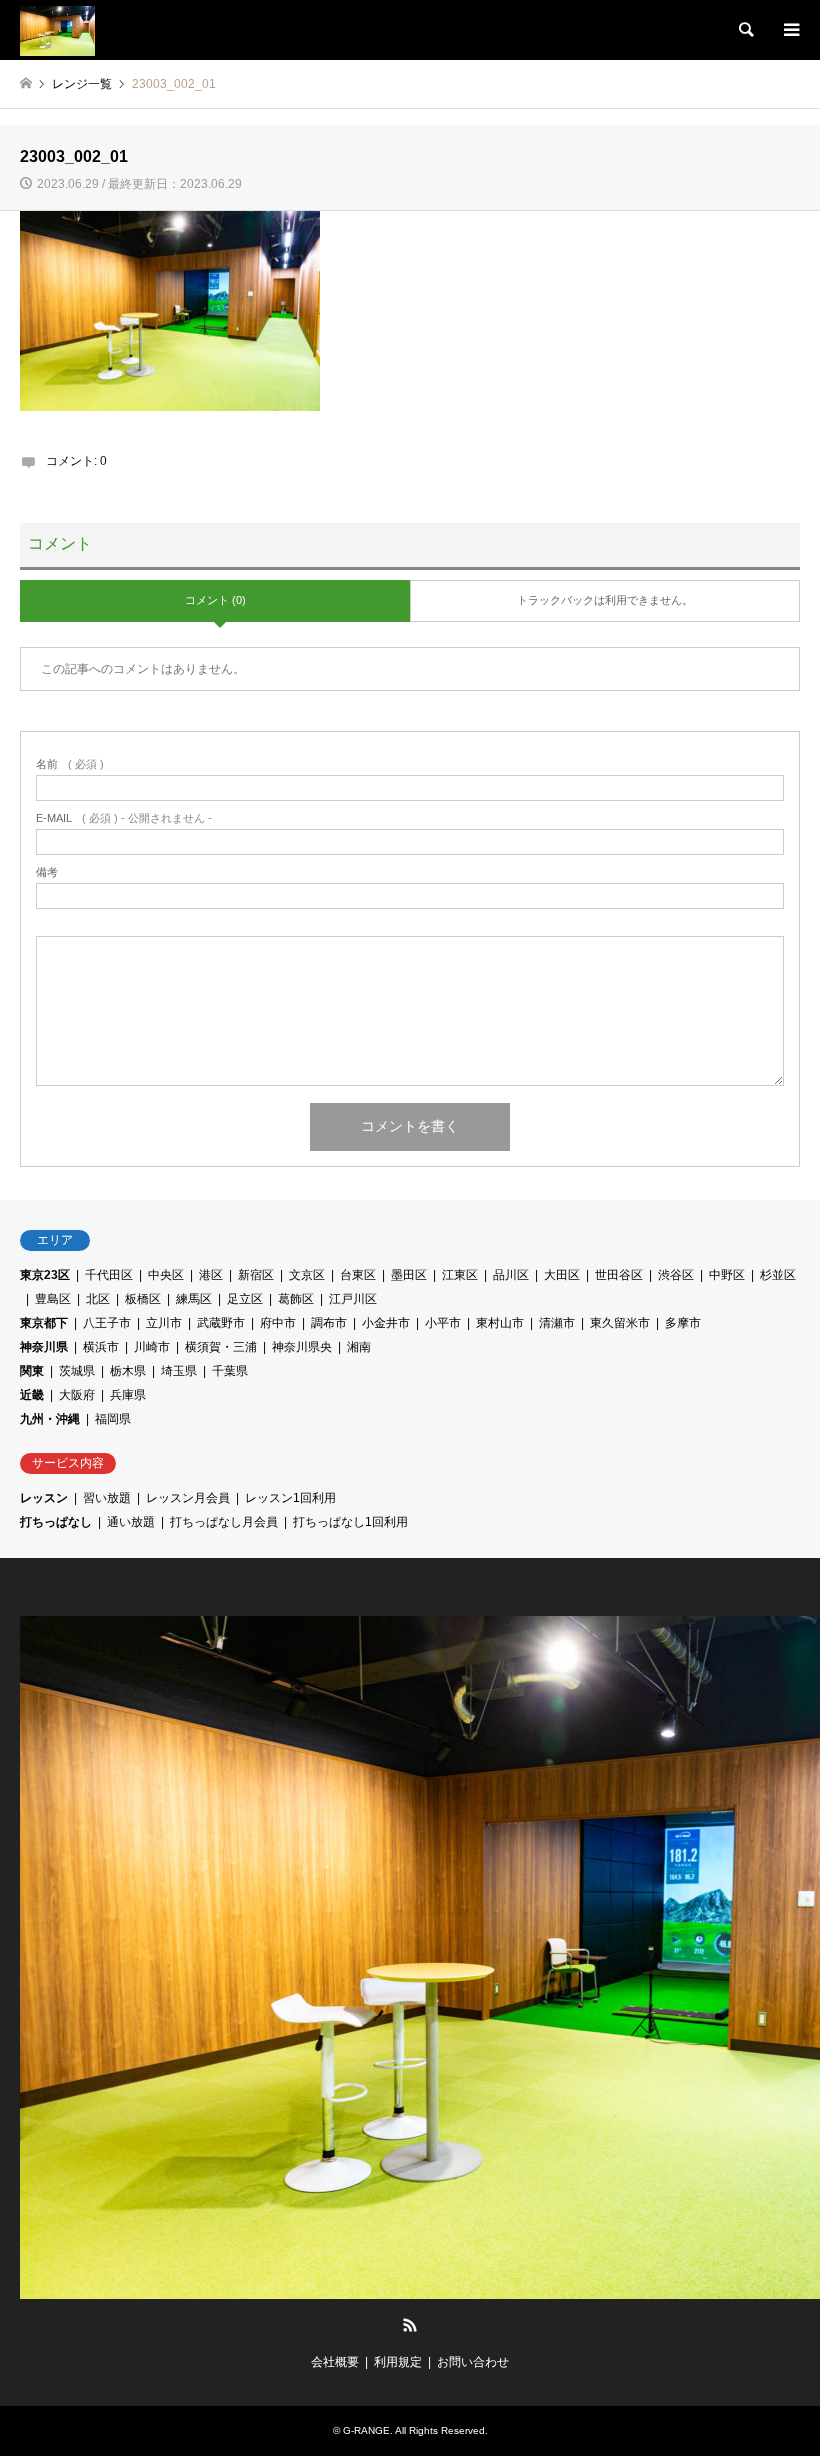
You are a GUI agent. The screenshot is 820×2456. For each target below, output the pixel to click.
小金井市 (386, 1323)
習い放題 (107, 1498)
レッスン (44, 1498)
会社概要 (335, 2362)
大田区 (562, 1275)
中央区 (166, 1275)
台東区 (358, 1275)
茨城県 (77, 1371)
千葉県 (230, 1371)
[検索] (745, 30)
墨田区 (409, 1275)
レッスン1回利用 (290, 1498)
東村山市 (500, 1323)
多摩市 (683, 1323)
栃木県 (128, 1371)
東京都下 (44, 1323)
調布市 (329, 1323)
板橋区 (143, 1299)
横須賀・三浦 (221, 1347)
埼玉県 (179, 1371)
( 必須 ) (70, 764)
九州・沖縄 (50, 1419)
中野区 (727, 1275)
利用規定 (398, 2362)
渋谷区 (676, 1275)
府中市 (278, 1323)
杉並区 (778, 1275)
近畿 (32, 1395)
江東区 (460, 1275)
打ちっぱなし (56, 1522)
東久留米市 (620, 1323)
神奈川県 (44, 1347)
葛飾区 (296, 1299)
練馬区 (194, 1299)
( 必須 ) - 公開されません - (124, 818)
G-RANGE (366, 2430)
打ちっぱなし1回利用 (350, 1522)
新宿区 (256, 1275)
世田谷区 (619, 1275)
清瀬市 (557, 1323)
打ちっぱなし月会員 (224, 1522)
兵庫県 (128, 1395)
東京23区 (45, 1275)
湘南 (359, 1347)
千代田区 (109, 1275)
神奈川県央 (302, 1347)
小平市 (443, 1323)
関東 (32, 1371)
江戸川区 (353, 1299)
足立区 (245, 1299)
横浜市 (101, 1347)
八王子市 (107, 1323)
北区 (98, 1299)
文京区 (307, 1275)
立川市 (164, 1323)
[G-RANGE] (57, 30)
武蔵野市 (221, 1323)
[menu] (790, 30)
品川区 (511, 1275)
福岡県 (113, 1419)
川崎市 (152, 1347)
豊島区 (53, 1299)
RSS (410, 2325)
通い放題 (131, 1522)
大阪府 (77, 1395)
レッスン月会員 (188, 1498)
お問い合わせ (473, 2362)
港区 (211, 1275)
